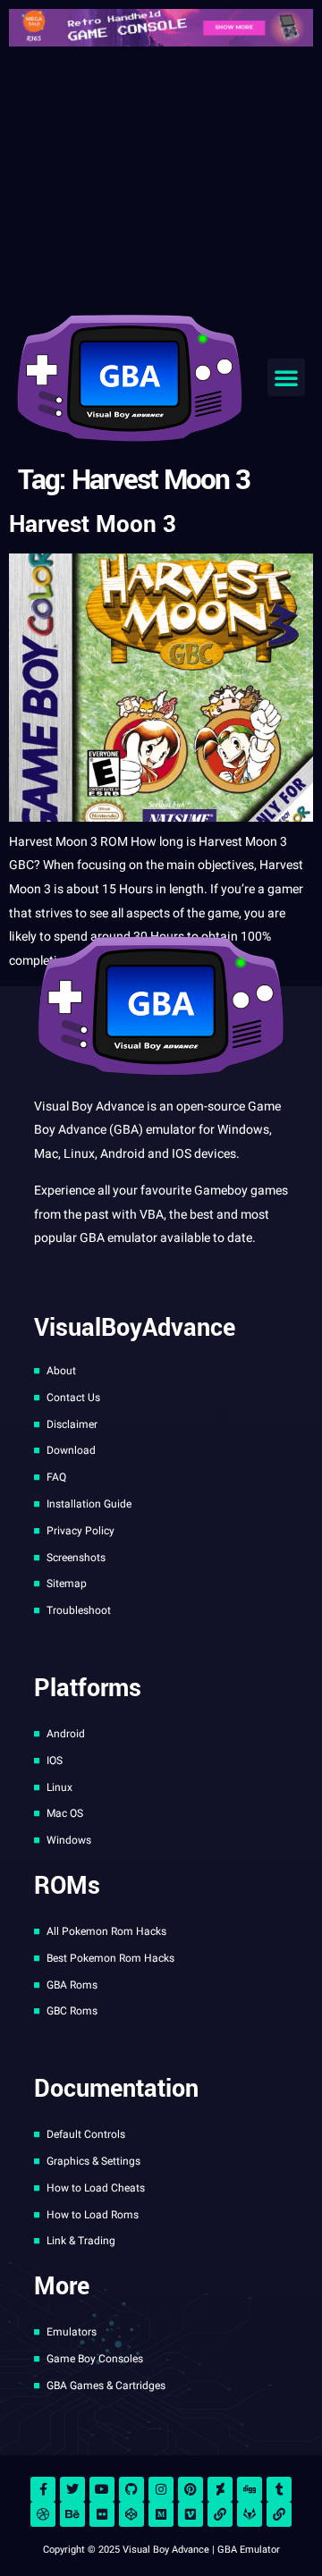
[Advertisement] (161, 177)
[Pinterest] (191, 2489)
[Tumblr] (279, 2489)
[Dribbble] (43, 2514)
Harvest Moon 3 (93, 524)
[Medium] (161, 2514)
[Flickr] (102, 2514)
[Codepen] (131, 2514)
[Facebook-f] (43, 2489)
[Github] (131, 2489)
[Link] (220, 2514)
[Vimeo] (191, 2514)
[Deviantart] (220, 2489)
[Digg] (250, 2489)
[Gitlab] (250, 2514)
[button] (286, 377)
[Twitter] (72, 2489)
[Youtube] (102, 2489)
